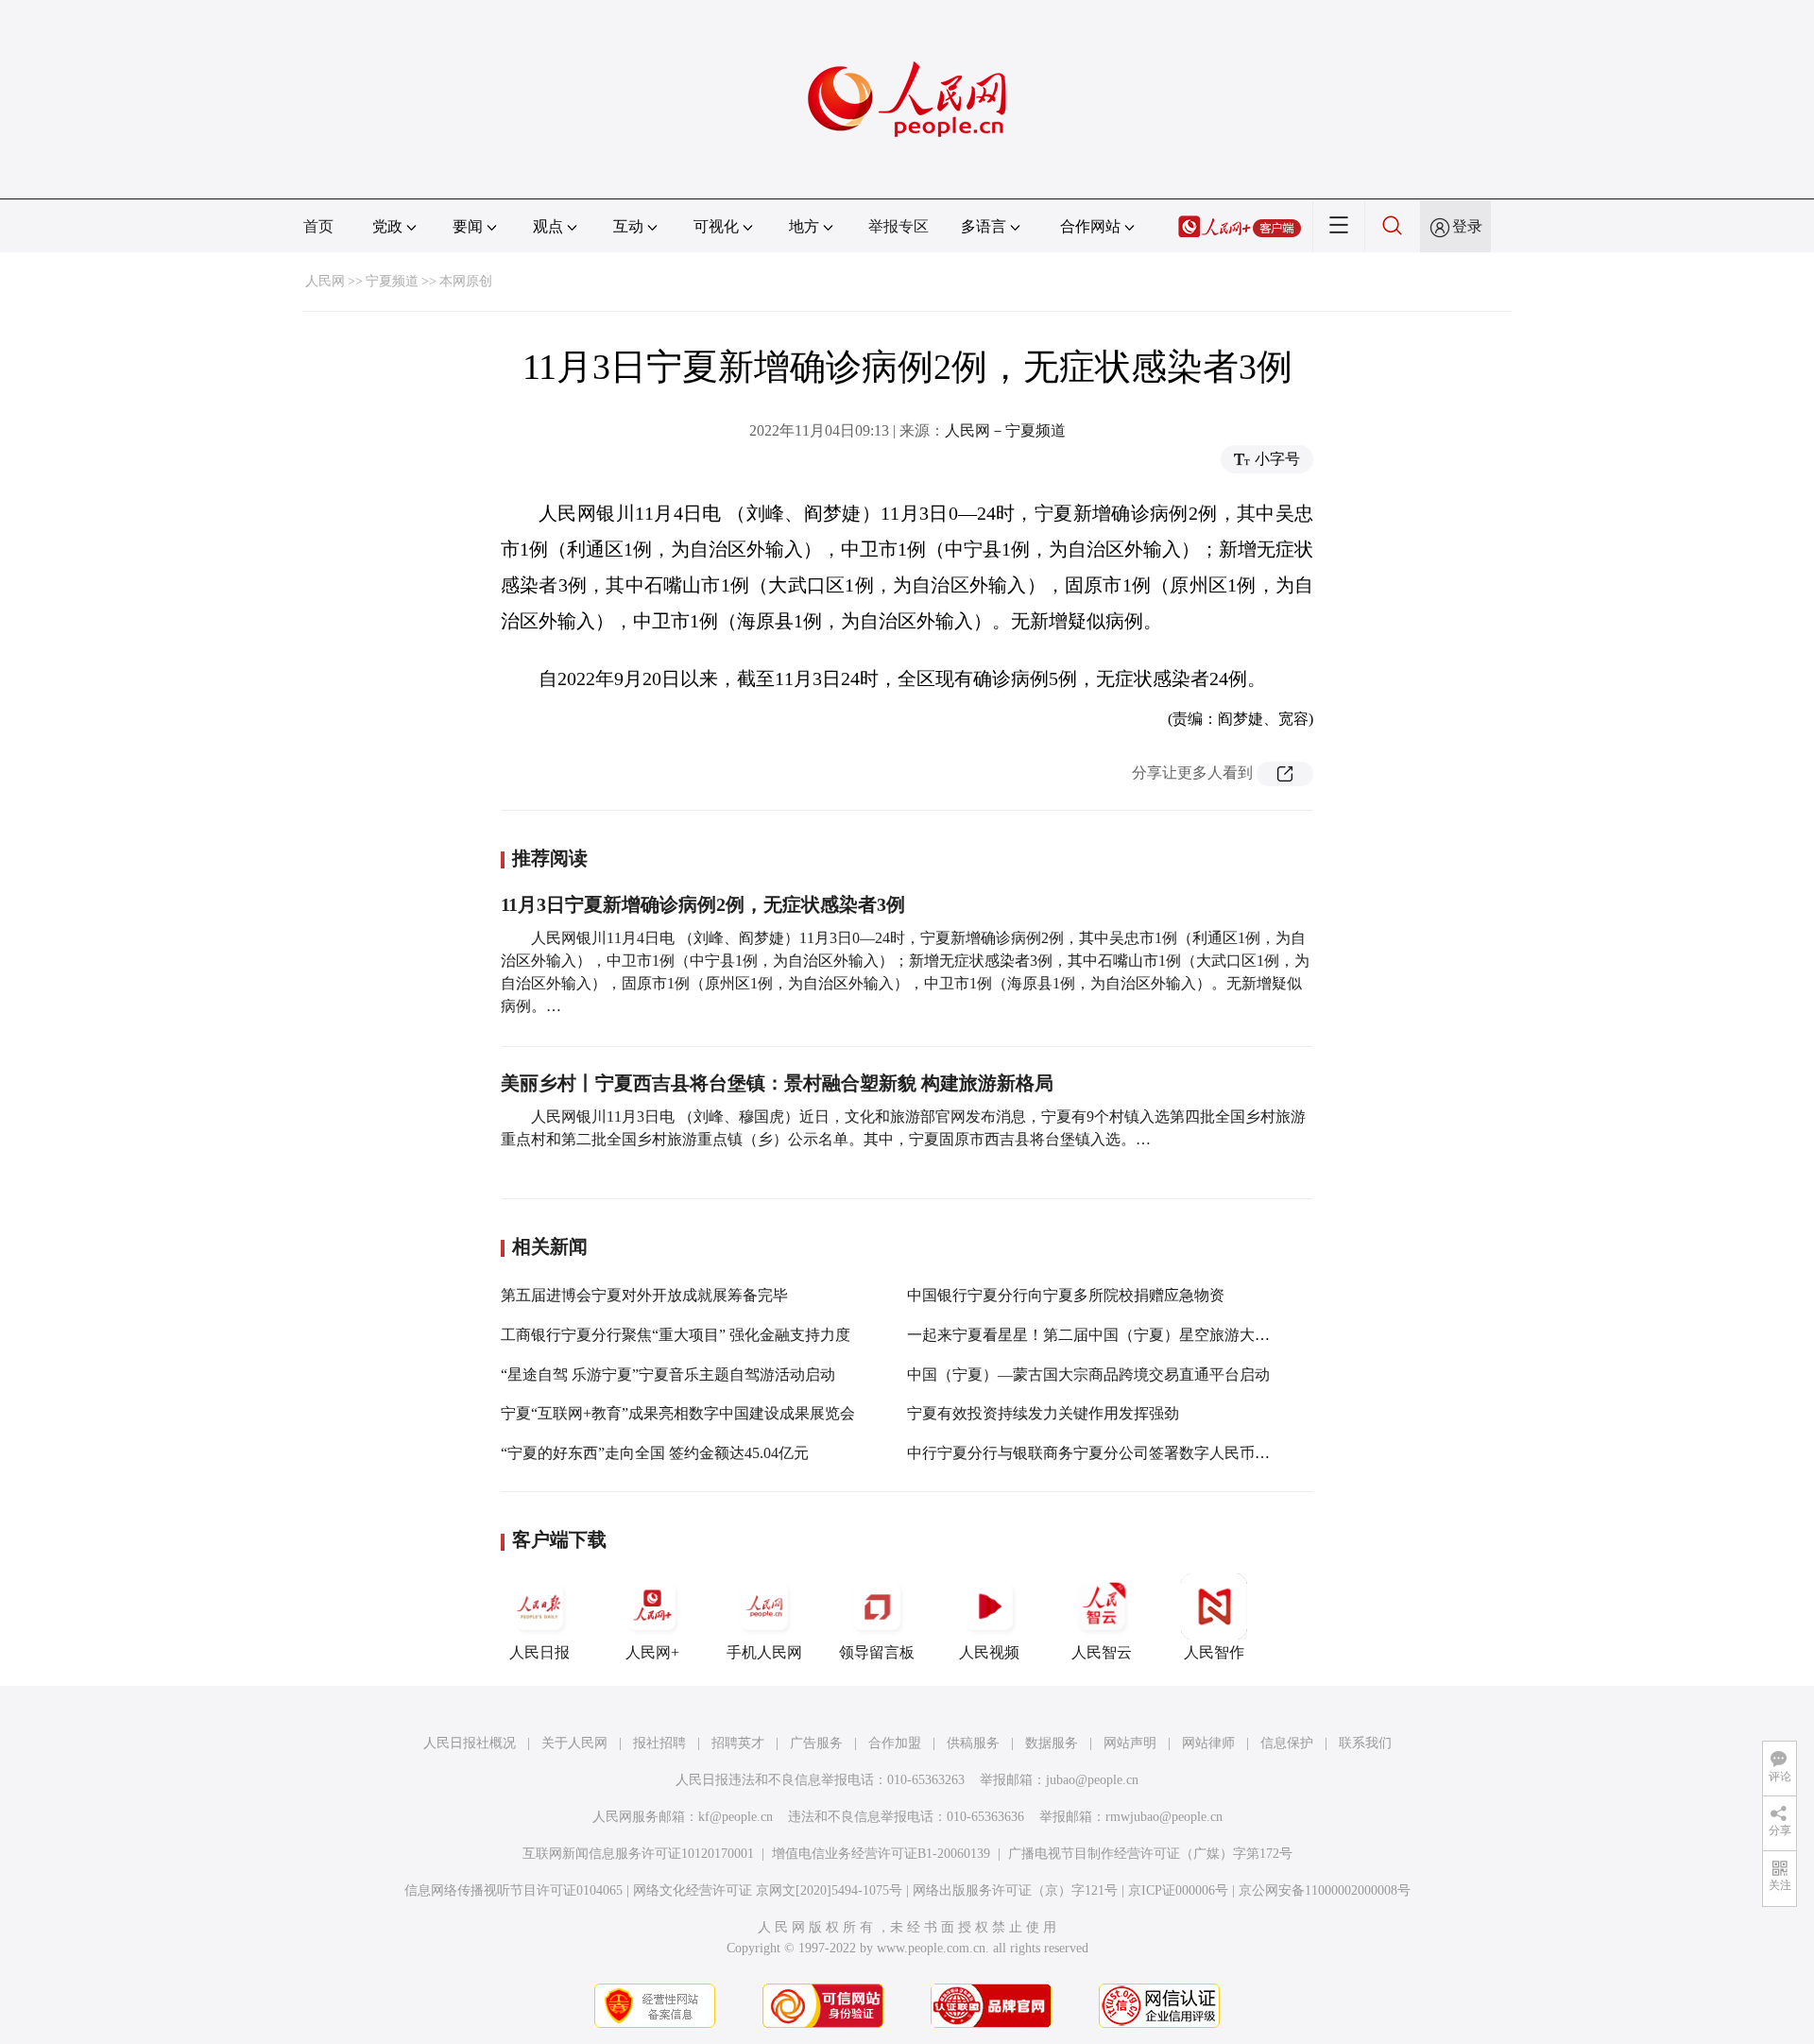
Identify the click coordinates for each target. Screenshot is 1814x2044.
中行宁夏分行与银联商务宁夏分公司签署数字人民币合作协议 (1111, 1453)
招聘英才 (738, 1743)
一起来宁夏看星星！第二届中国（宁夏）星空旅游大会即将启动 (1119, 1335)
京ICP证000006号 (1178, 1890)
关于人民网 (574, 1743)
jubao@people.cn (1092, 1780)
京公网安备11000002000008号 (1325, 1890)
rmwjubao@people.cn (1164, 1817)
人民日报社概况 (470, 1743)
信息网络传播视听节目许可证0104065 (513, 1890)
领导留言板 (877, 1652)
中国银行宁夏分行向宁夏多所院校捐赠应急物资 (1066, 1295)
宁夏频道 (392, 281)
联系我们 (1365, 1743)
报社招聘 (659, 1743)
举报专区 (898, 226)
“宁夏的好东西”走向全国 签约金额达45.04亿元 (655, 1453)
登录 (1467, 226)
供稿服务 (973, 1743)
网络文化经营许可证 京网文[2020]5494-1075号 (768, 1890)
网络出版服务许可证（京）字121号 (1015, 1890)
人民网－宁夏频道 (1005, 430)
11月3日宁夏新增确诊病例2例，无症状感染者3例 (703, 904)
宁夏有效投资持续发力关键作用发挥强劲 (1043, 1413)
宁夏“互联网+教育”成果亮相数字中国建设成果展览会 (678, 1413)
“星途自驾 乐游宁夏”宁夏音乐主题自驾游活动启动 (668, 1374)
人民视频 (989, 1652)
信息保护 (1287, 1743)
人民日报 (539, 1652)
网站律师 (1208, 1743)
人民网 (325, 281)
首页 (318, 226)
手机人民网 (764, 1652)
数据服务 (1052, 1743)
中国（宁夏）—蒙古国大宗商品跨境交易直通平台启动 (1088, 1374)
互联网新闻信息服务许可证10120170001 (638, 1854)
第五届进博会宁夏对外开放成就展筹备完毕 (644, 1295)
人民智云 (1102, 1652)
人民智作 (1214, 1652)
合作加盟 (895, 1743)
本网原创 (466, 281)
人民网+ (652, 1652)
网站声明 (1130, 1743)
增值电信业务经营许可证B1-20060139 (881, 1854)
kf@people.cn (736, 1817)
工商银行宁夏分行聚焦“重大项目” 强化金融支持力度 (676, 1335)
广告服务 (816, 1743)
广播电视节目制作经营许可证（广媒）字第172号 (1150, 1854)
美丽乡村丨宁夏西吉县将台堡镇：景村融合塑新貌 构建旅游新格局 (777, 1083)
